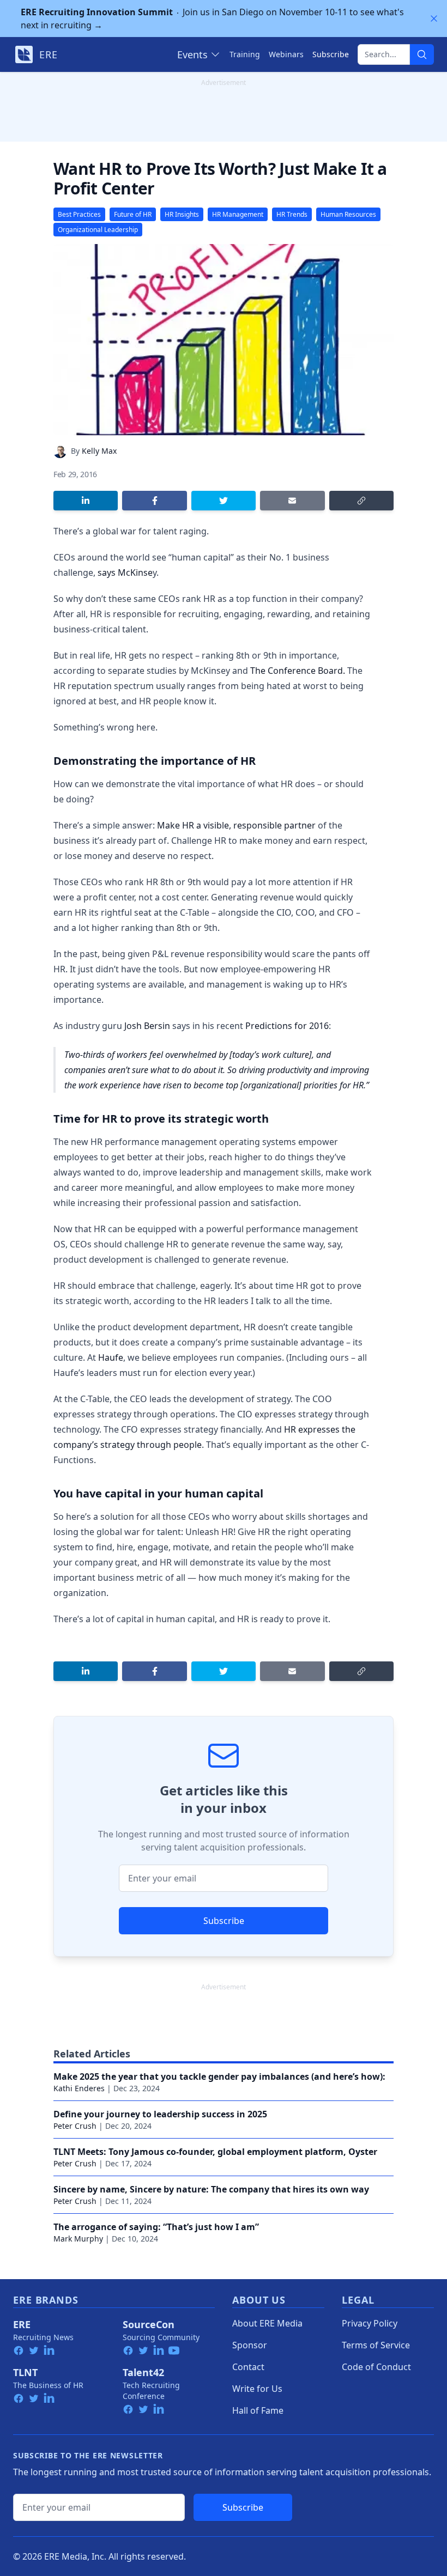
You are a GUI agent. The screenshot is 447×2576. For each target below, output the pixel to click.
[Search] (422, 54)
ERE (22, 2324)
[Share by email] (292, 501)
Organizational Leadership (98, 230)
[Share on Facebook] (154, 501)
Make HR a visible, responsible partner (236, 825)
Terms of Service (376, 2345)
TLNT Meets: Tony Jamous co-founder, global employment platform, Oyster (215, 2152)
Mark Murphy (78, 2239)
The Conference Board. (298, 671)
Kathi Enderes (79, 2088)
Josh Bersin (147, 1026)
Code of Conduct (376, 2367)
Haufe (111, 1357)
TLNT (25, 2372)
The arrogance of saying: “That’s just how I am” (156, 2227)
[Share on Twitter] (224, 501)
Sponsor (250, 2345)
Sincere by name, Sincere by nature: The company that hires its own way (211, 2189)
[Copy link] (361, 501)
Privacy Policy (370, 2323)
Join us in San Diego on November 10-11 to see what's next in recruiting (212, 19)
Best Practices (79, 214)
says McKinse (125, 573)
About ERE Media (267, 2323)
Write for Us (257, 2389)
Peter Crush (75, 2126)
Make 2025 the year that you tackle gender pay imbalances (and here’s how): (219, 2076)
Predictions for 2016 (287, 1026)
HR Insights (182, 214)
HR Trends (292, 214)
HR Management (238, 214)
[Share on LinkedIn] (86, 501)
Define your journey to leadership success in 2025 (160, 2114)
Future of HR (133, 214)
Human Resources (348, 214)
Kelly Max (99, 451)
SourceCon (149, 2324)
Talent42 (143, 2372)
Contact (248, 2367)
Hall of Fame (258, 2410)
